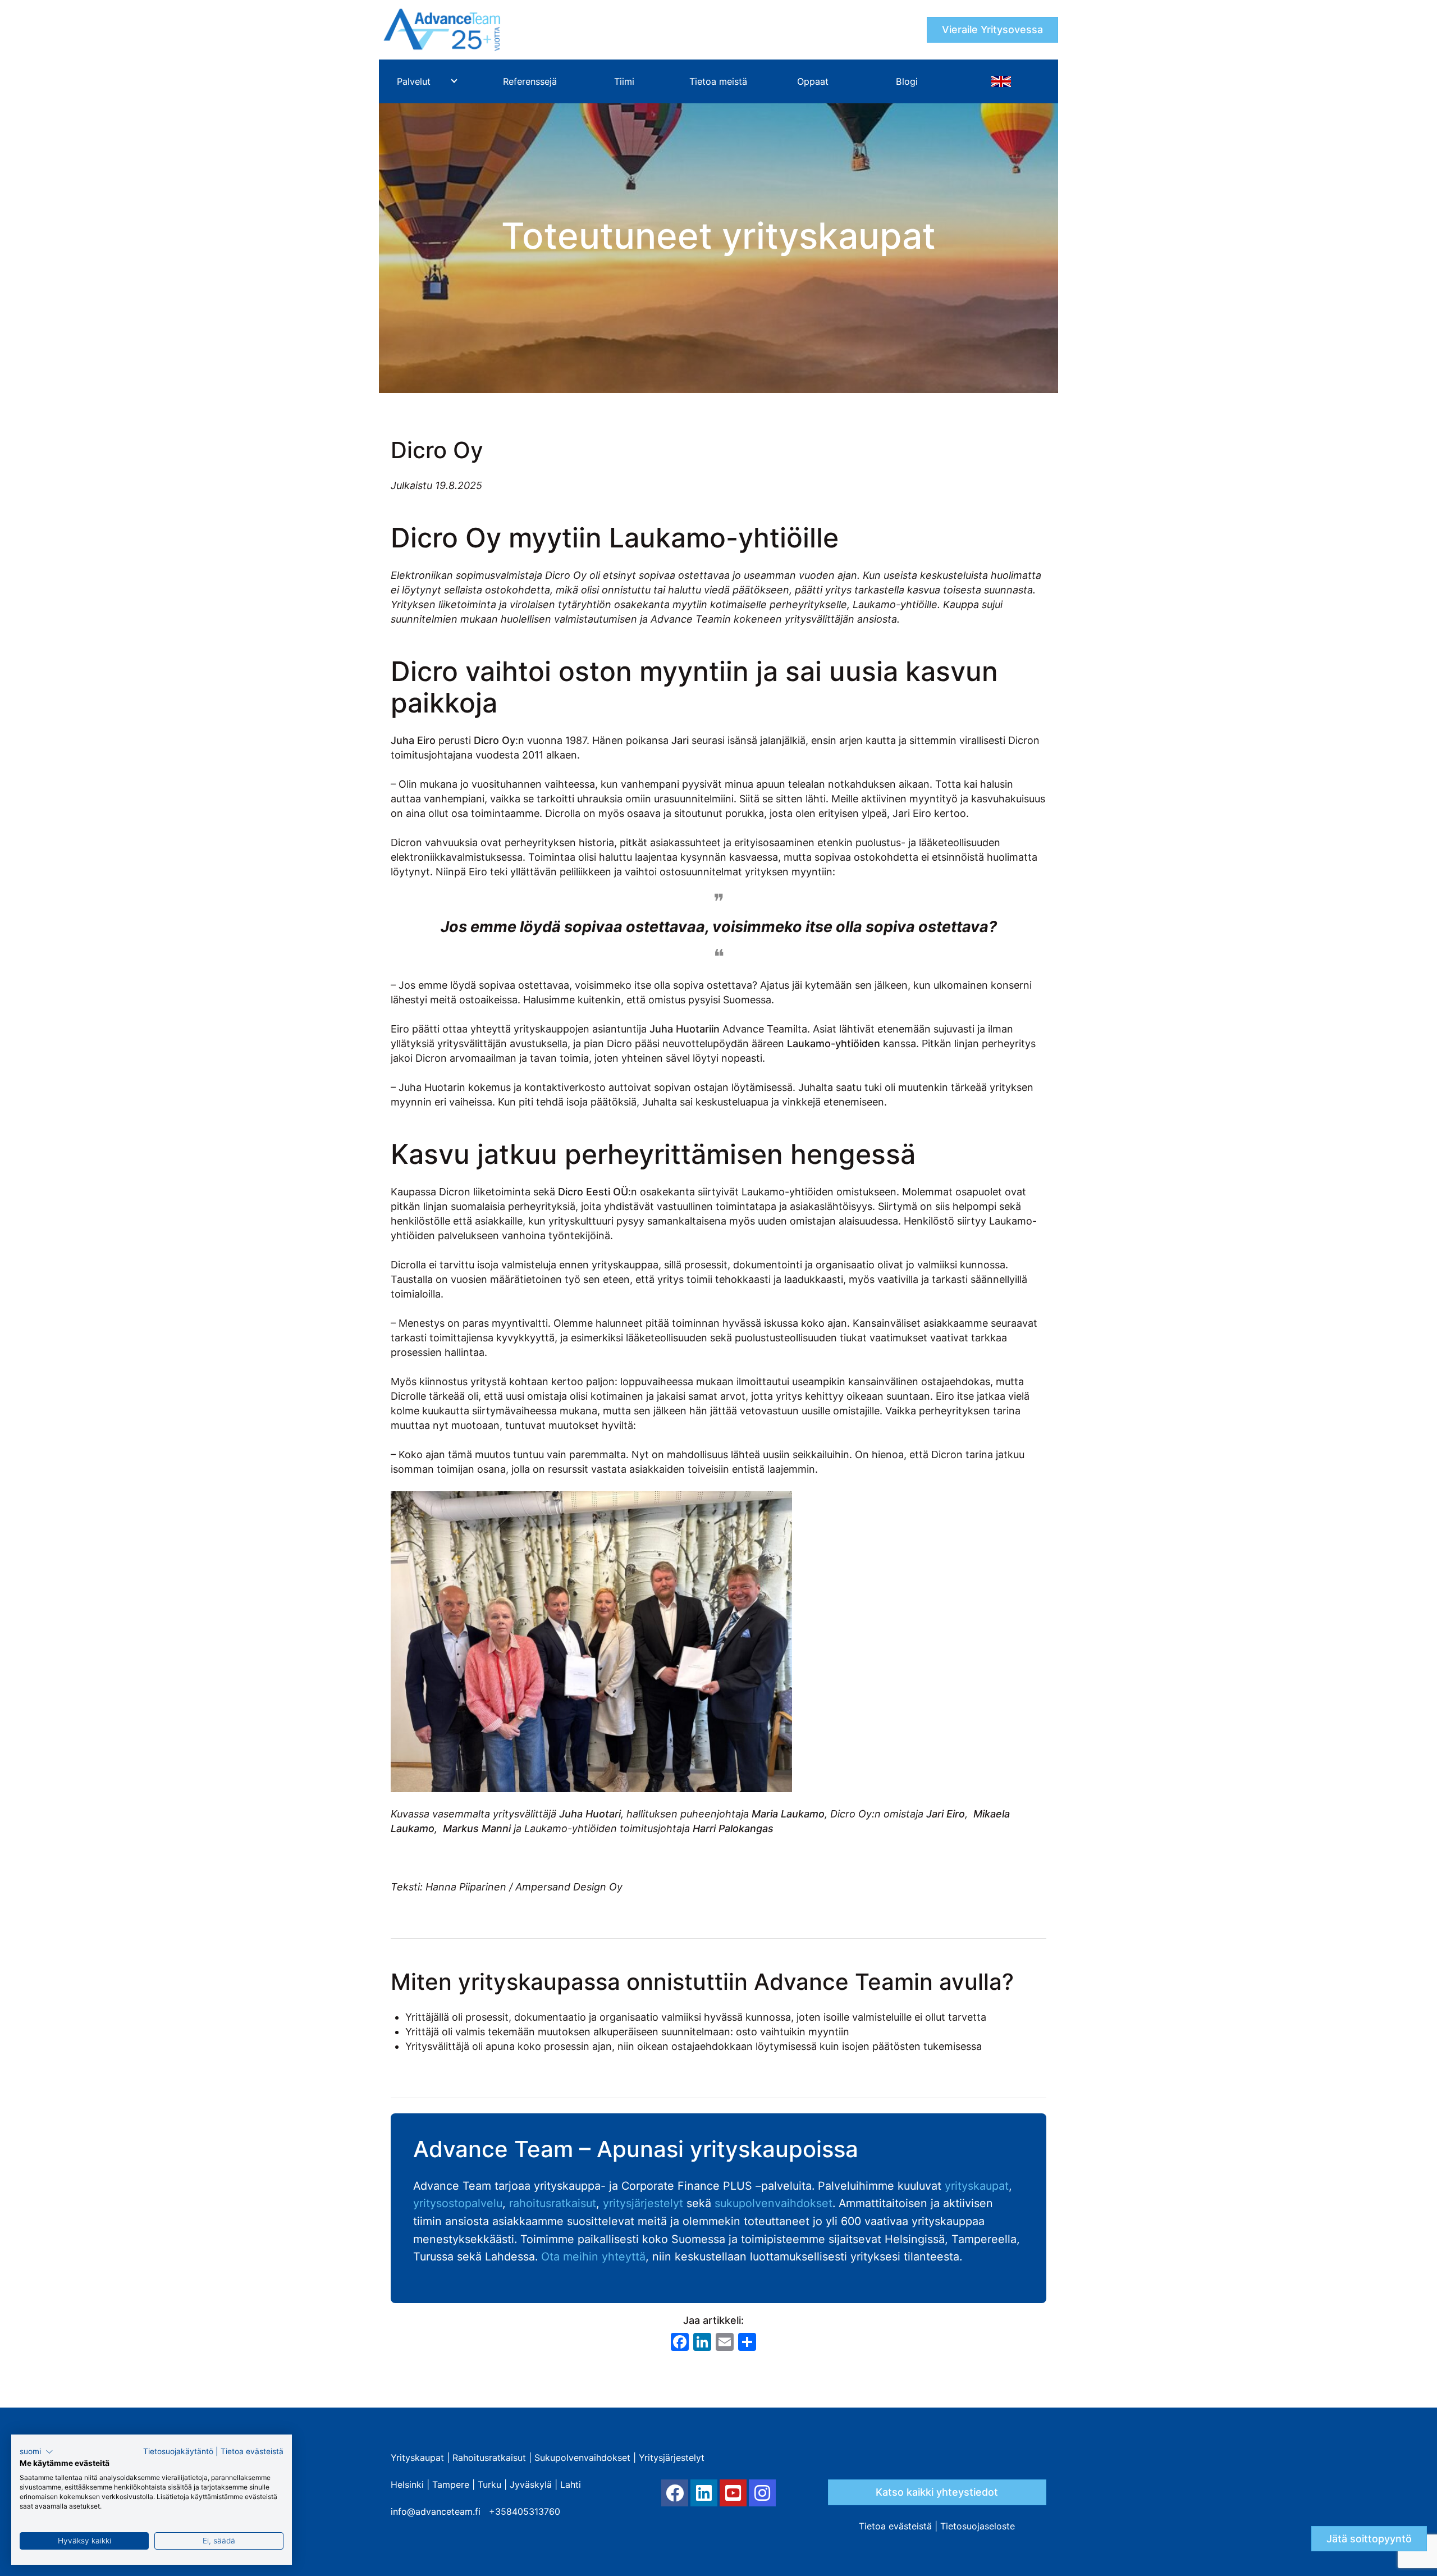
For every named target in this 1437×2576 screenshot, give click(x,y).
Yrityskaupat (417, 2458)
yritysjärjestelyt (643, 2203)
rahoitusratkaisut (553, 2203)
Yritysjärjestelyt (672, 2458)
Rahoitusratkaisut (489, 2458)
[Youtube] (733, 2493)
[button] (36, 2452)
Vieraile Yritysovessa (992, 29)
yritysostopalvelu (458, 2203)
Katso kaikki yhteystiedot (937, 2492)
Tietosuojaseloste (978, 2526)
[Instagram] (762, 2493)
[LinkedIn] (704, 2493)
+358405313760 (525, 2511)
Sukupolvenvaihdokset (582, 2458)
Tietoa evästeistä (895, 2526)
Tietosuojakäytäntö (178, 2451)
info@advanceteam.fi (436, 2511)
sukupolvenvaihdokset (774, 2203)
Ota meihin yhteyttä (593, 2257)
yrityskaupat (977, 2186)
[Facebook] (675, 2493)
